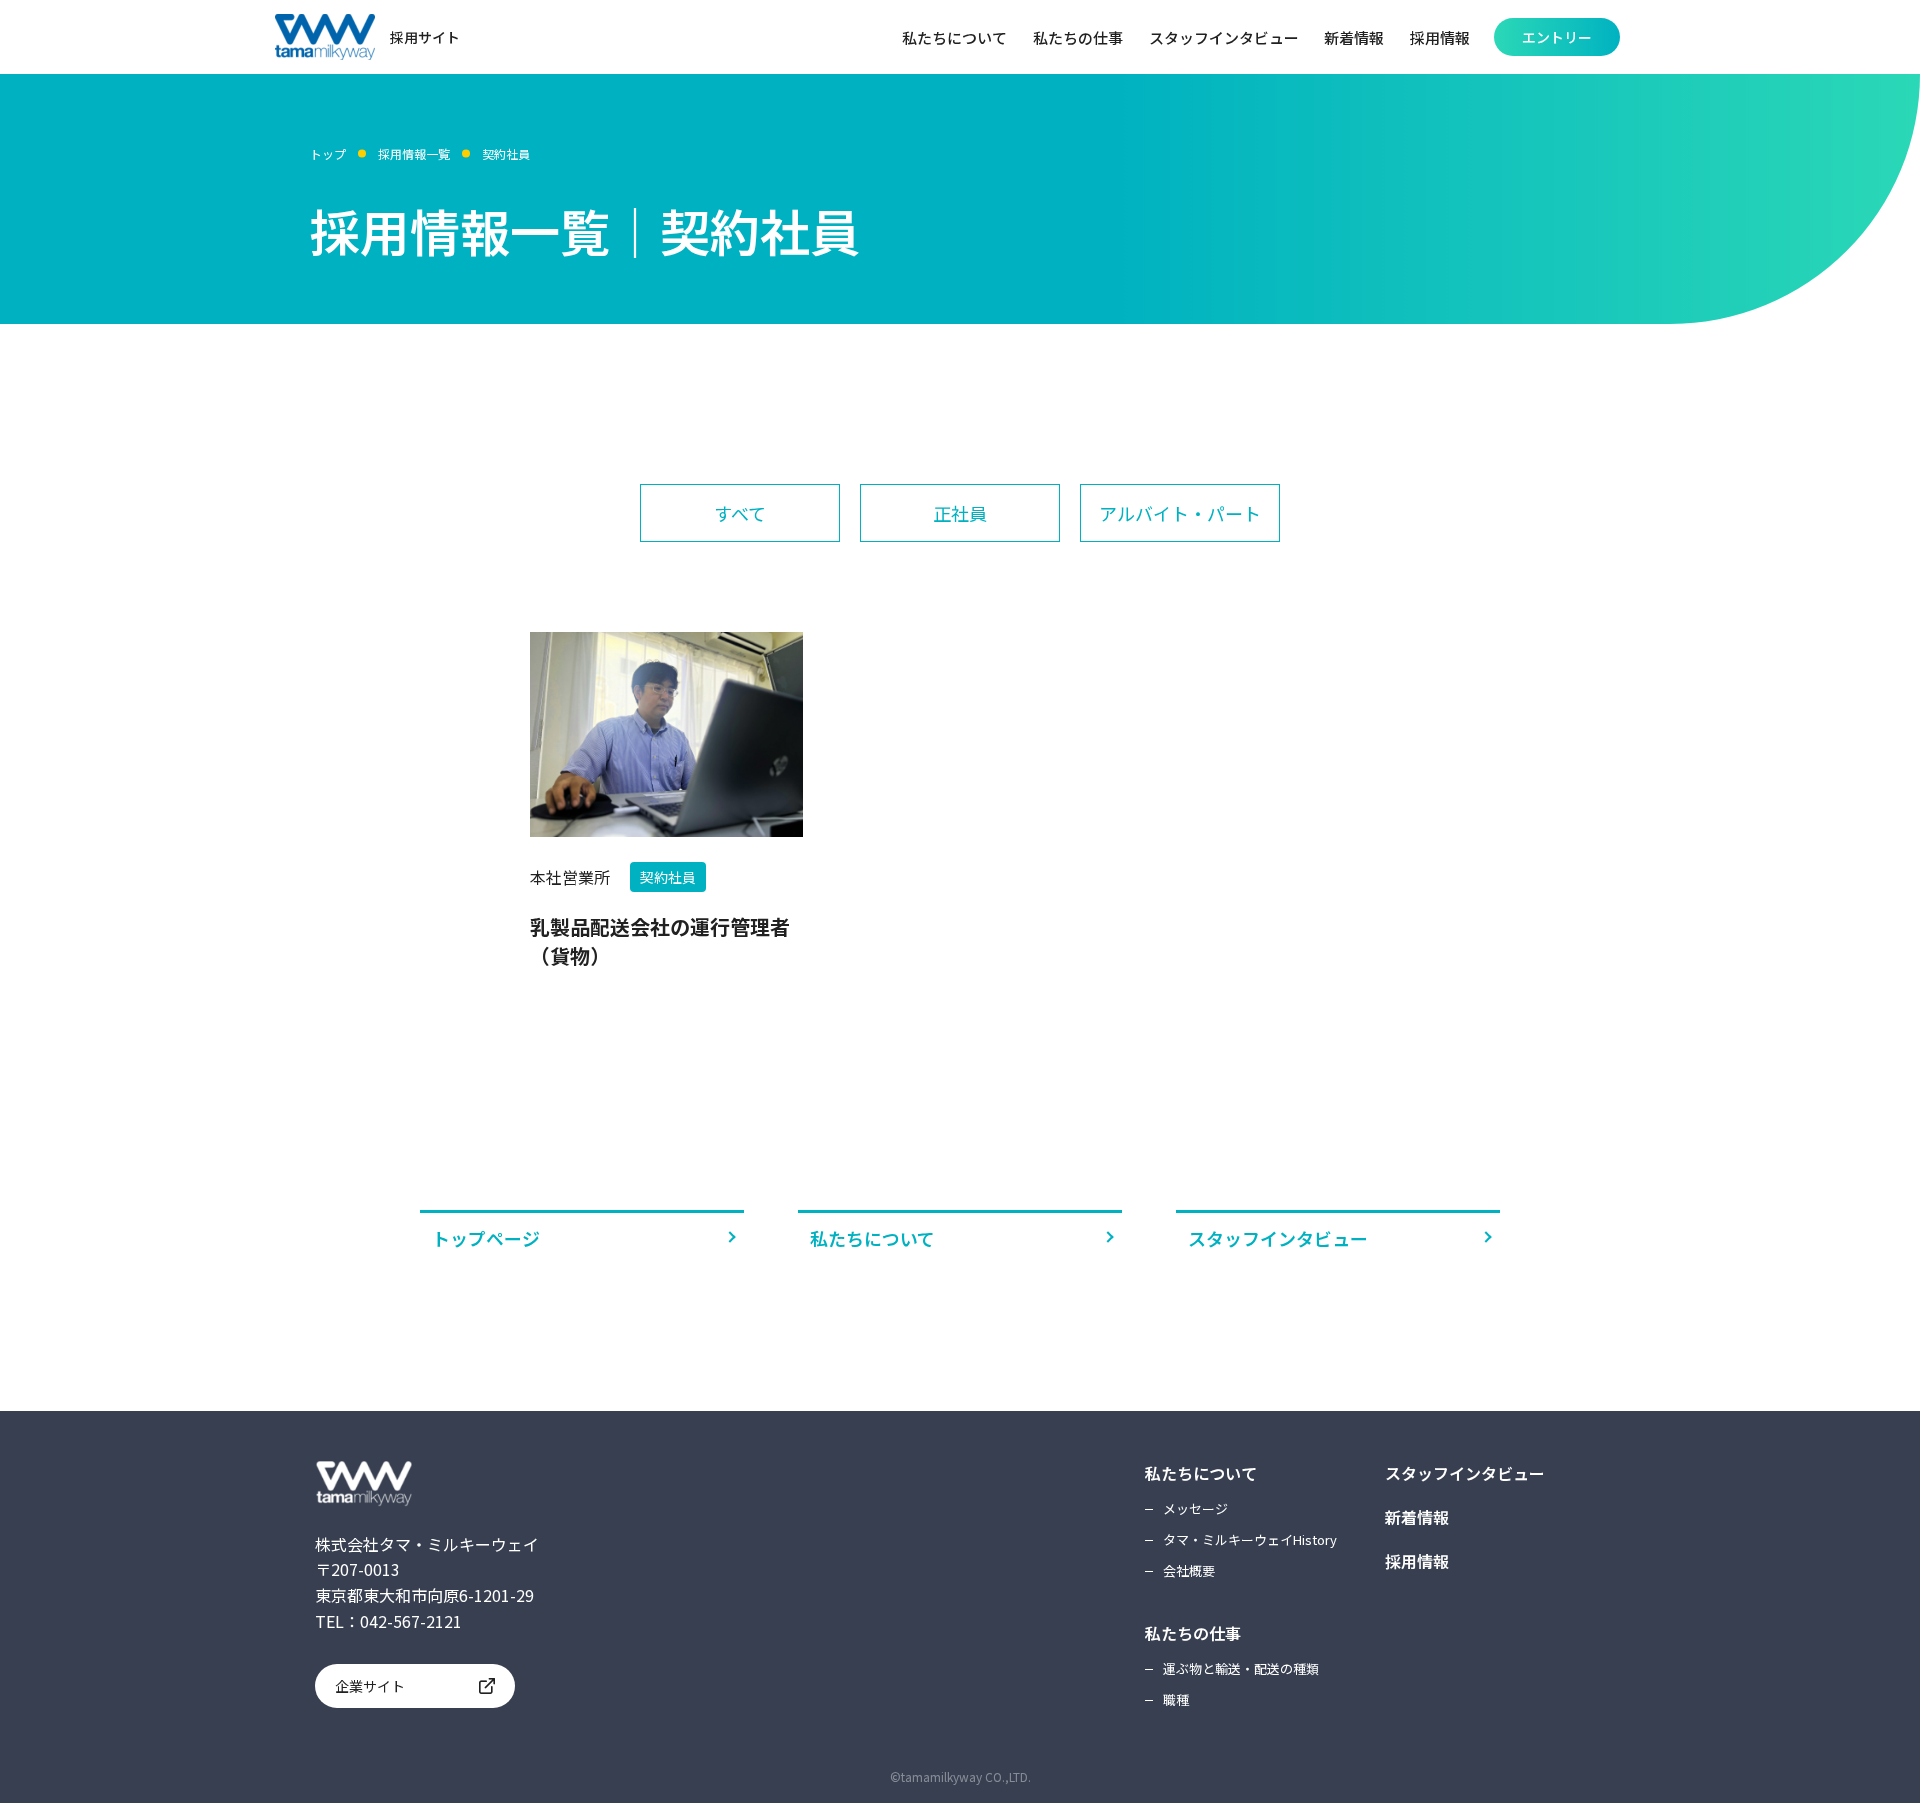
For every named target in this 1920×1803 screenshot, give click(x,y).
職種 (1176, 1699)
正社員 (960, 513)
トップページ (486, 1238)
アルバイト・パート (1180, 513)
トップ (328, 153)
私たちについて (872, 1238)
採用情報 (1417, 1561)
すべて (740, 513)
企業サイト (370, 1686)
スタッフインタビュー (1278, 1238)
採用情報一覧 (414, 153)
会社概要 (1189, 1570)
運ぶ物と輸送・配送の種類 (1241, 1668)
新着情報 (1417, 1517)
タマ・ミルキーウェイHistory (1250, 1539)
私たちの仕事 (1193, 1633)
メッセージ (1195, 1508)
